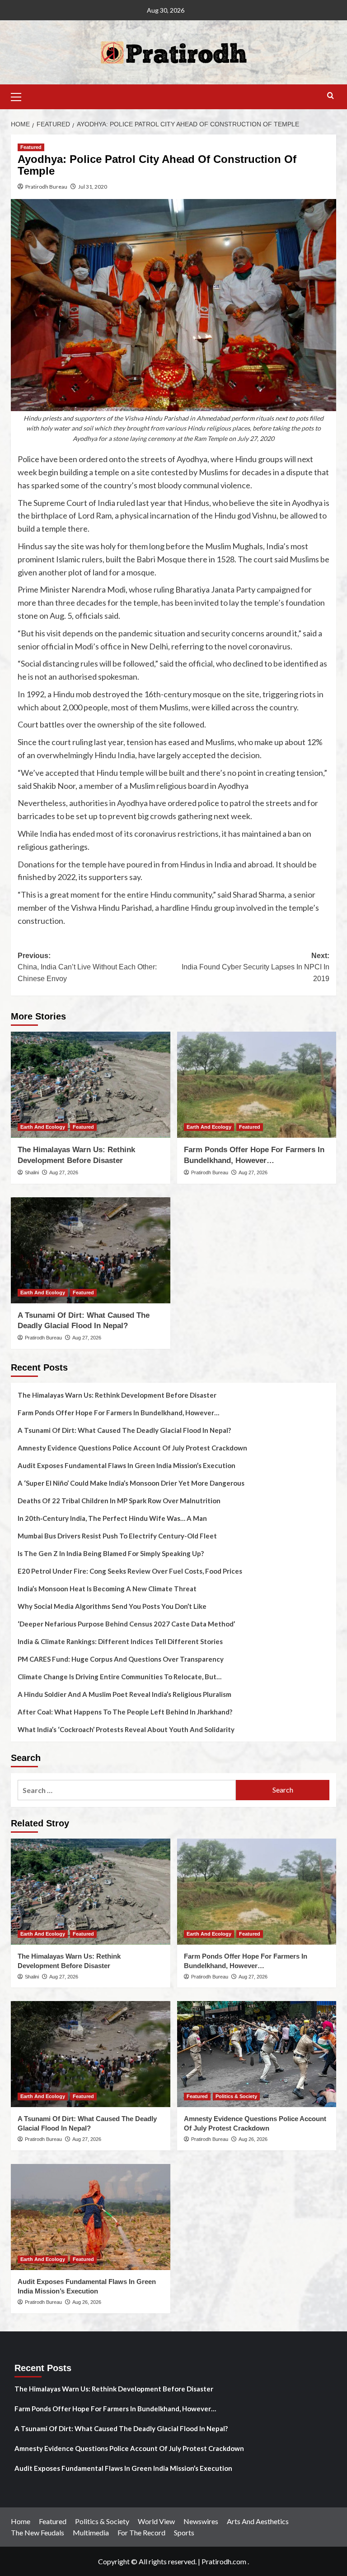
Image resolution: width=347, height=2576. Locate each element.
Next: (256, 967)
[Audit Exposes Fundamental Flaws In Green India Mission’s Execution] (91, 2217)
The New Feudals (38, 2532)
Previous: (87, 967)
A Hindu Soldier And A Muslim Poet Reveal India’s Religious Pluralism (124, 1694)
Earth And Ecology (43, 1127)
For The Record (141, 2532)
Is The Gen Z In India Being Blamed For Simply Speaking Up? (111, 1553)
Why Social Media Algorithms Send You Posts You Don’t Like (112, 1606)
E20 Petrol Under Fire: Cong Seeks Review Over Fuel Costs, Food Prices (130, 1571)
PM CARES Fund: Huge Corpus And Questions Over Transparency (121, 1659)
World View (156, 2521)
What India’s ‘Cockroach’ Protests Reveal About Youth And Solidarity (126, 1729)
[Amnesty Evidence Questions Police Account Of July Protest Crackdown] (257, 2054)
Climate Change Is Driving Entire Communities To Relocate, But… (120, 1677)
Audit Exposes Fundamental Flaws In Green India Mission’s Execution (127, 1465)
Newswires (201, 2521)
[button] (20, 96)
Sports (184, 2532)
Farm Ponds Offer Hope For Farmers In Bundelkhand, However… (118, 1413)
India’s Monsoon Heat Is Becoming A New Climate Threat (107, 1589)
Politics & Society (236, 2096)
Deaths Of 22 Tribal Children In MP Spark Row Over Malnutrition (119, 1501)
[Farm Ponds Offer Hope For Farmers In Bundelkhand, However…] (257, 1085)
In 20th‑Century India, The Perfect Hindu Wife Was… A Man (112, 1518)
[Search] (331, 96)
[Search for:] (127, 1790)
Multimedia (91, 2532)
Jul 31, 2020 (93, 187)
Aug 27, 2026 (64, 1172)
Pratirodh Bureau (46, 187)
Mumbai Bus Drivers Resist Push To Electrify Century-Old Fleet (117, 1536)
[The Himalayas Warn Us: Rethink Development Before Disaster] (91, 1085)
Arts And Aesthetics (258, 2521)
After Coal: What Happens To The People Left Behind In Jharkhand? (125, 1712)
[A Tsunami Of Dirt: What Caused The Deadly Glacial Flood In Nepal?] (91, 1250)
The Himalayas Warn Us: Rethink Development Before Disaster (117, 1395)
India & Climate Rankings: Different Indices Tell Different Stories (120, 1641)
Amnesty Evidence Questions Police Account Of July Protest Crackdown (132, 1448)
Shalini (32, 1172)
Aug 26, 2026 (253, 2139)
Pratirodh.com (224, 2561)
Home (21, 2521)
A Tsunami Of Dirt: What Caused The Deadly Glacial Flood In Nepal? (124, 1430)
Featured (31, 147)
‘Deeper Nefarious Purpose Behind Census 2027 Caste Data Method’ (126, 1624)
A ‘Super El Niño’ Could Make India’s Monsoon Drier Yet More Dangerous (131, 1483)
